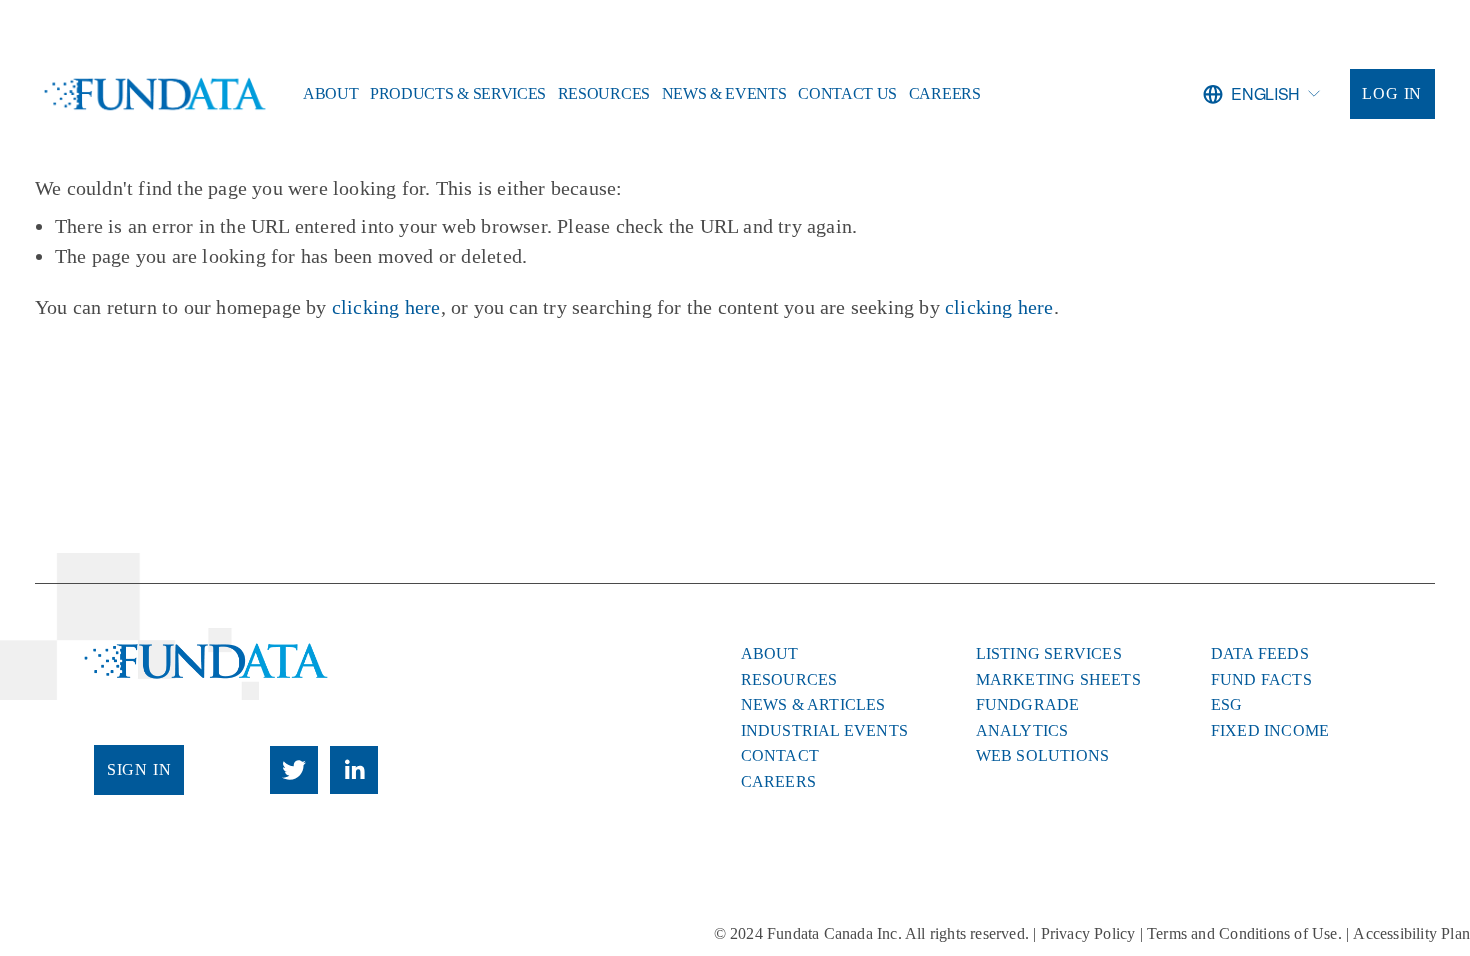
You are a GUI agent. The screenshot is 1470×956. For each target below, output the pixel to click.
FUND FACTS (1261, 680)
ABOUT (770, 654)
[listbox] (1262, 94)
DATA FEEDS (1260, 654)
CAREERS (778, 782)
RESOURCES (789, 680)
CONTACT (780, 756)
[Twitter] (294, 770)
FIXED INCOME (1270, 731)
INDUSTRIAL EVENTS (824, 731)
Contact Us (847, 93)
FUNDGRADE (1028, 705)
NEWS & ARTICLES (813, 705)
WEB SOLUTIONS (1043, 756)
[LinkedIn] (354, 770)
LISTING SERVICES (1049, 654)
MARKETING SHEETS (1058, 680)
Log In (1392, 93)
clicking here (386, 307)
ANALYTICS (1022, 731)
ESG (1227, 705)
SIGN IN (139, 769)
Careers (945, 93)
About (330, 93)
